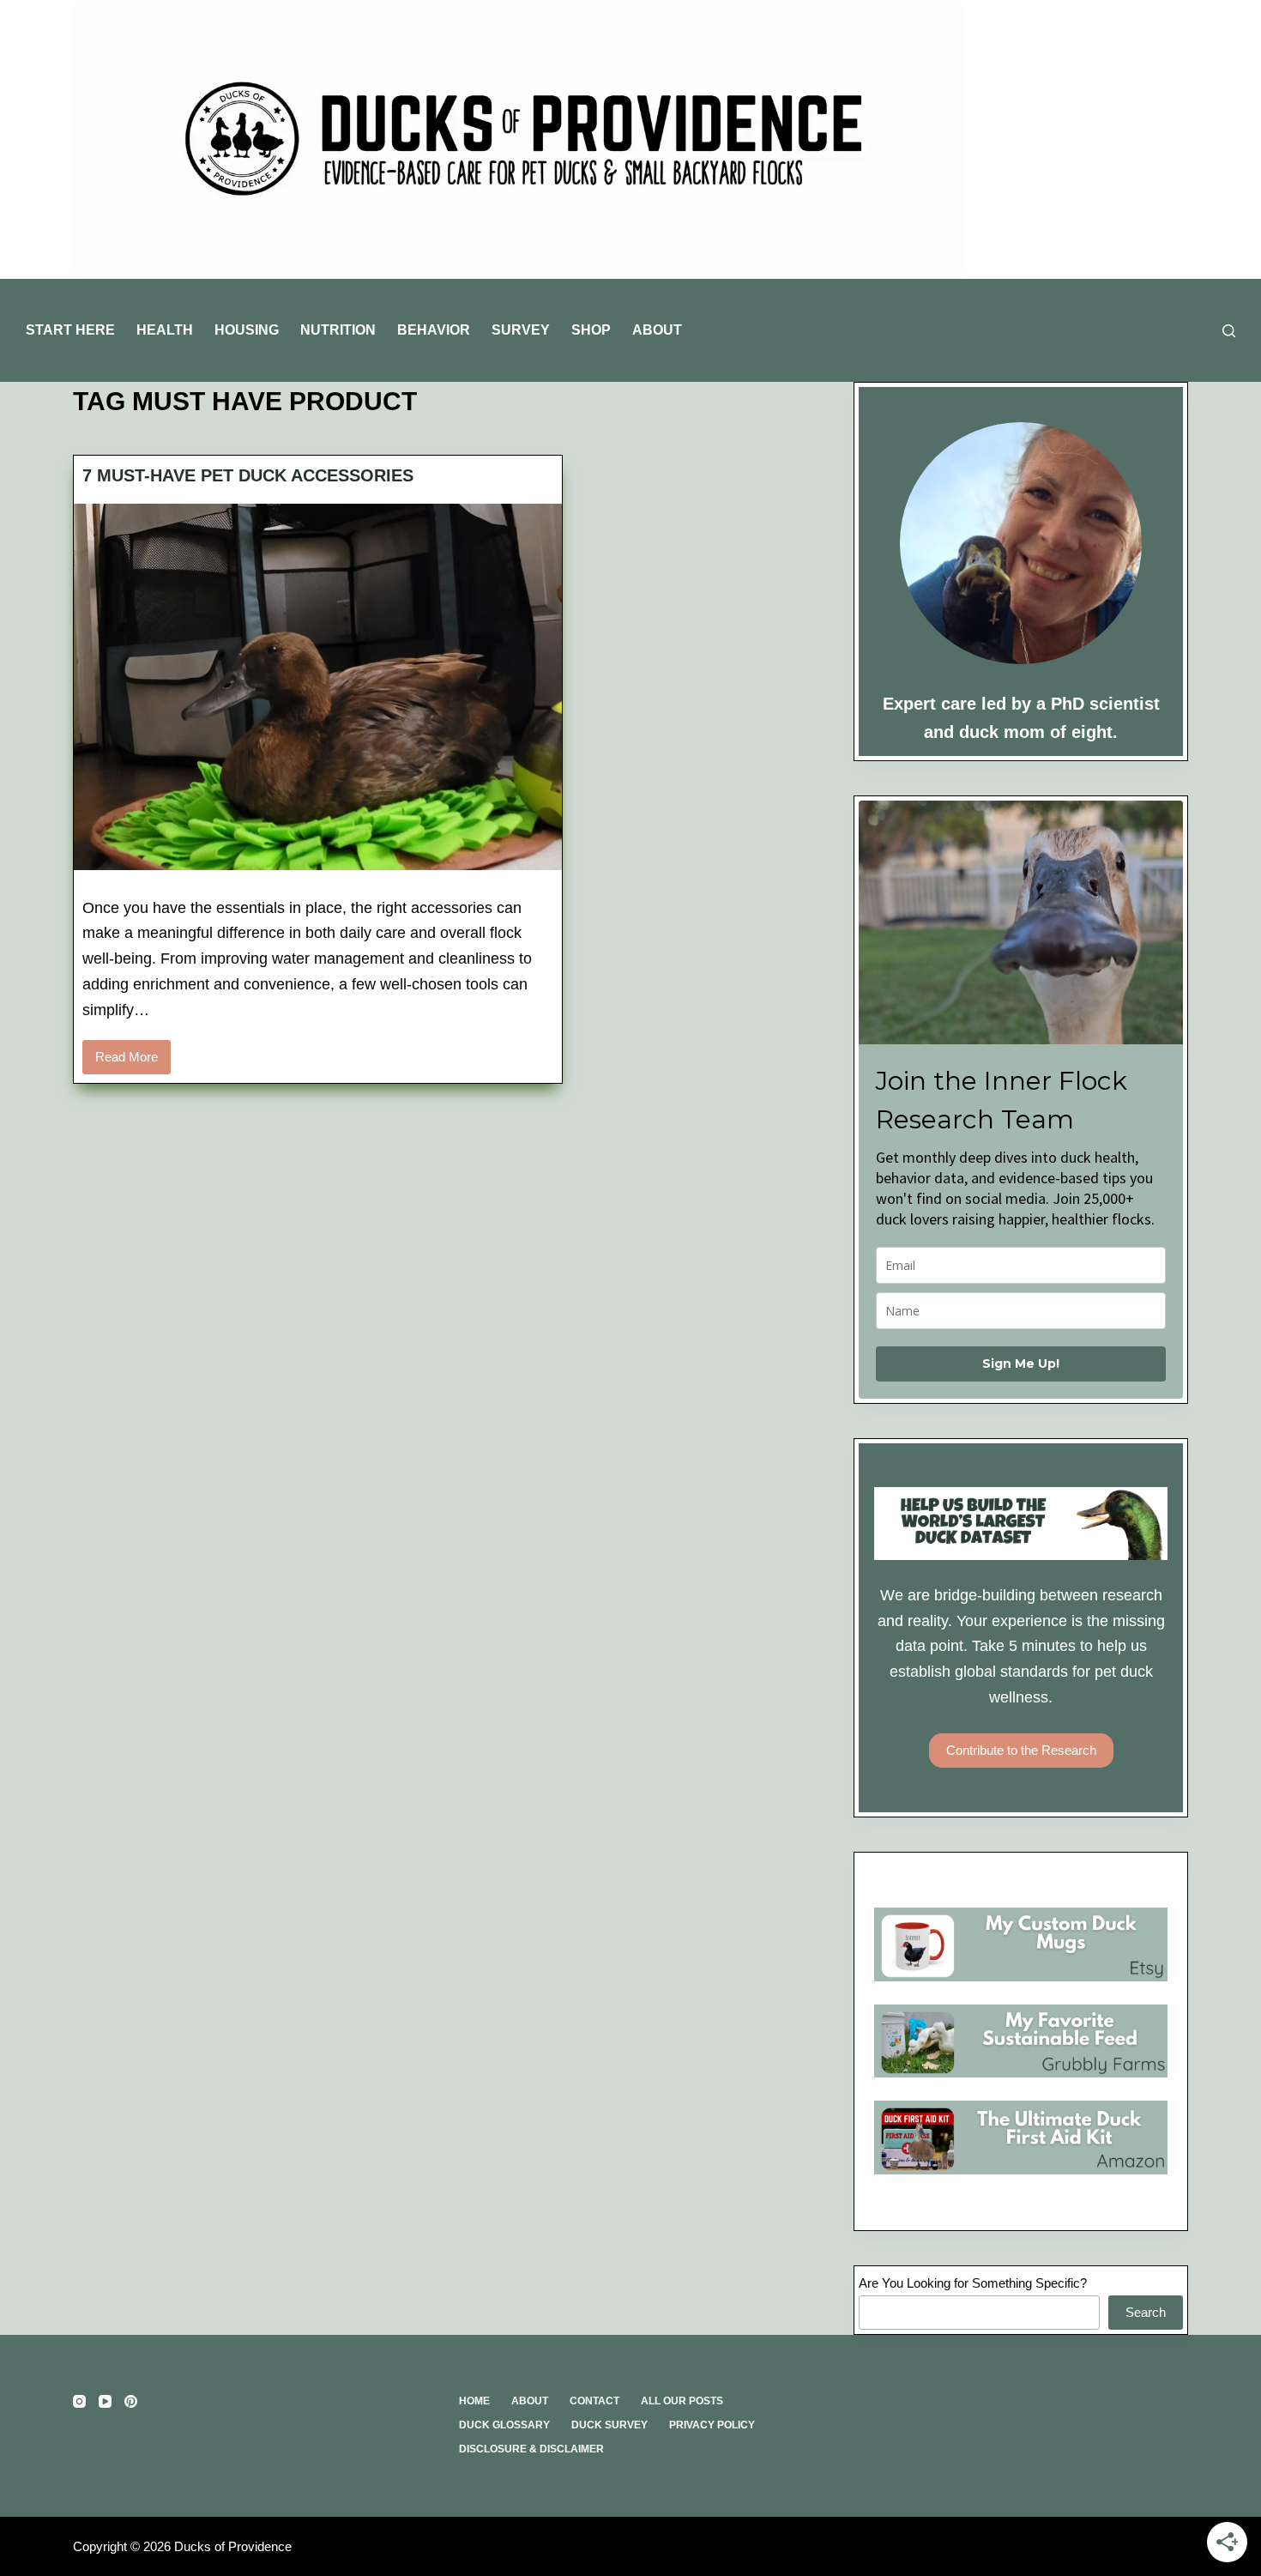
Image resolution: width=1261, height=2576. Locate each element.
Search (1146, 2312)
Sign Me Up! (1021, 1364)
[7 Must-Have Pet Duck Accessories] (318, 687)
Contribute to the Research (1021, 1750)
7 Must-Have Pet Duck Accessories (248, 475)
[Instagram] (79, 2401)
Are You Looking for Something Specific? (973, 2283)
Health (165, 330)
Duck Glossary (504, 2425)
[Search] (1229, 331)
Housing (247, 330)
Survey (521, 330)
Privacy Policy (712, 2425)
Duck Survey (609, 2425)
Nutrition (338, 330)
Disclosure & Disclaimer (531, 2449)
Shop (591, 330)
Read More (133, 1062)
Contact (594, 2401)
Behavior (434, 330)
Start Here (70, 330)
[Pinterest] (131, 2401)
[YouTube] (105, 2401)
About (657, 330)
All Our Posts (682, 2401)
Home (474, 2401)
